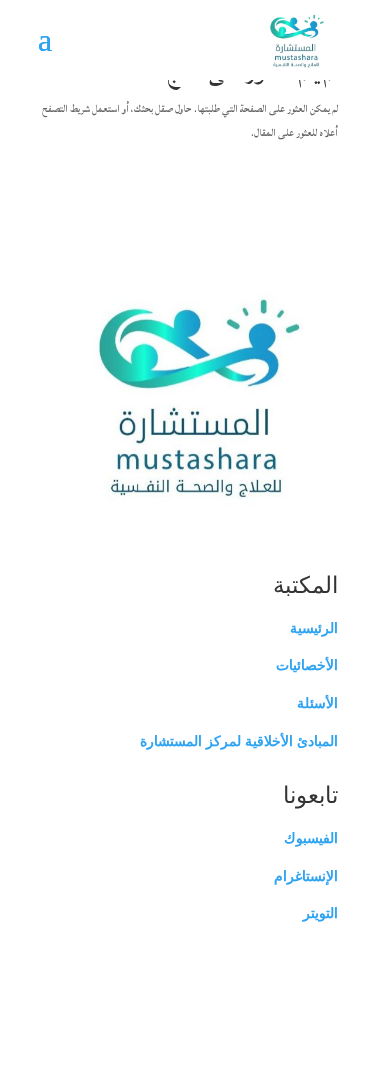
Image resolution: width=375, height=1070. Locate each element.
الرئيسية (314, 628)
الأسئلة (317, 703)
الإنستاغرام (306, 876)
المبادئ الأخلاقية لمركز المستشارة (239, 741)
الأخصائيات (307, 665)
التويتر (320, 913)
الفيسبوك (311, 838)
